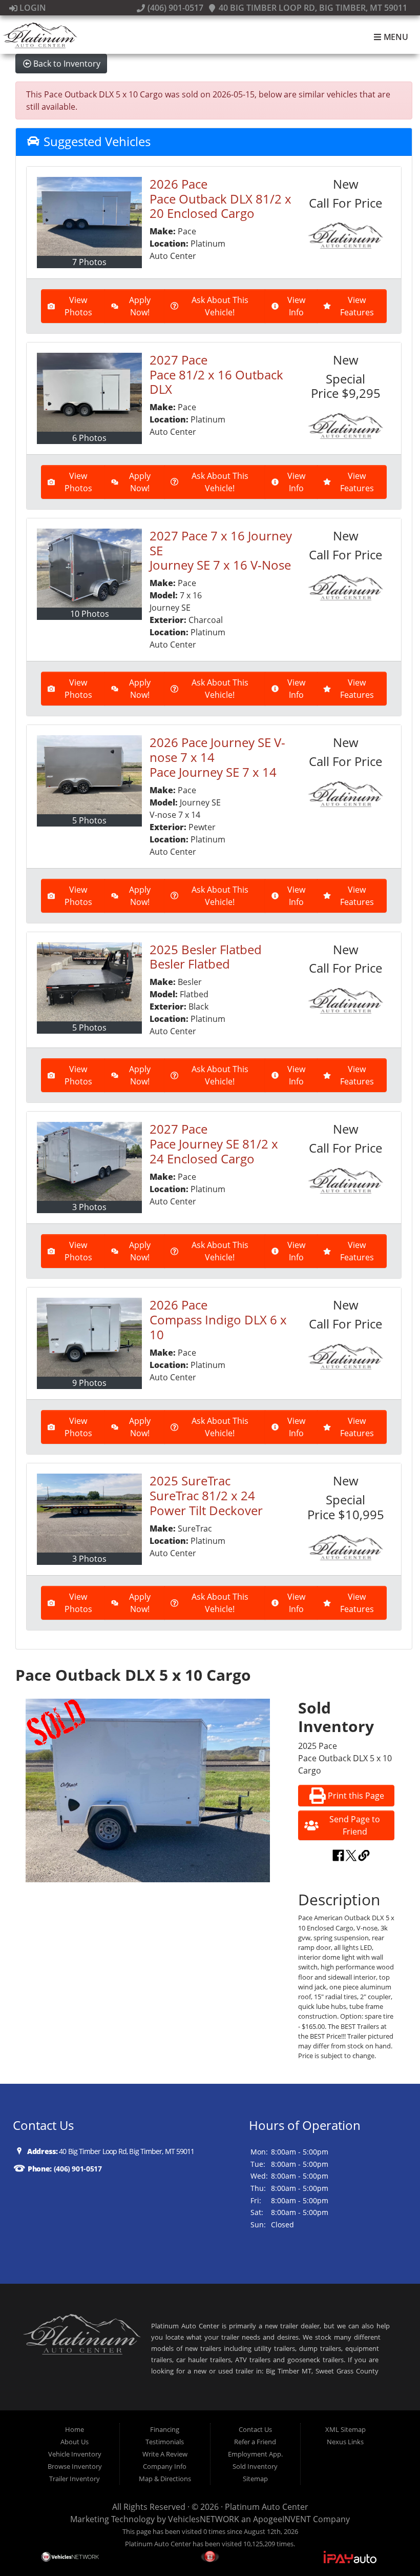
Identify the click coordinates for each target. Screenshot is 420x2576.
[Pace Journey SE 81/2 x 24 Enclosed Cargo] (89, 1161)
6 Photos (89, 438)
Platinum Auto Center (267, 2507)
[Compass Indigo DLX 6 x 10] (89, 1337)
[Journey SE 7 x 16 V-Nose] (89, 568)
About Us (75, 2442)
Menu (395, 37)
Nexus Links (345, 2442)
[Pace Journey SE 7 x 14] (89, 775)
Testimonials (165, 2442)
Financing (165, 2429)
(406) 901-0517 (174, 8)
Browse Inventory (75, 2466)
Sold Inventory (255, 2466)
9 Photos (89, 1383)
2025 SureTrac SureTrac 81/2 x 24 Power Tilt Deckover (206, 1495)
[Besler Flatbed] (89, 982)
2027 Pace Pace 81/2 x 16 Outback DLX (216, 375)
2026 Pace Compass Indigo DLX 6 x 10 (218, 1320)
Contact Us (255, 2429)
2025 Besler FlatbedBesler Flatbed (206, 957)
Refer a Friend (255, 2442)
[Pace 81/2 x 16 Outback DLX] (89, 392)
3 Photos (89, 1207)
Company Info (165, 2466)
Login (32, 8)
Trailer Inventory (75, 2479)
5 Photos (89, 820)
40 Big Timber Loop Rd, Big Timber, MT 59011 (312, 8)
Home (75, 2429)
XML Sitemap (345, 2429)
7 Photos (89, 262)
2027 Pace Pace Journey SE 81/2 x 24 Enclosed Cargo (214, 1144)
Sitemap (255, 2479)
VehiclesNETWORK (204, 2519)
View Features (357, 306)
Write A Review (165, 2454)
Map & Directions (165, 2479)
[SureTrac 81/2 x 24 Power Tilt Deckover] (89, 1513)
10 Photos (90, 614)
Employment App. (255, 2454)
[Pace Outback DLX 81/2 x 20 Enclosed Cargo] (89, 216)
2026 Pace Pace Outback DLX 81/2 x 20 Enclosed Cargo (220, 199)
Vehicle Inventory (75, 2454)
